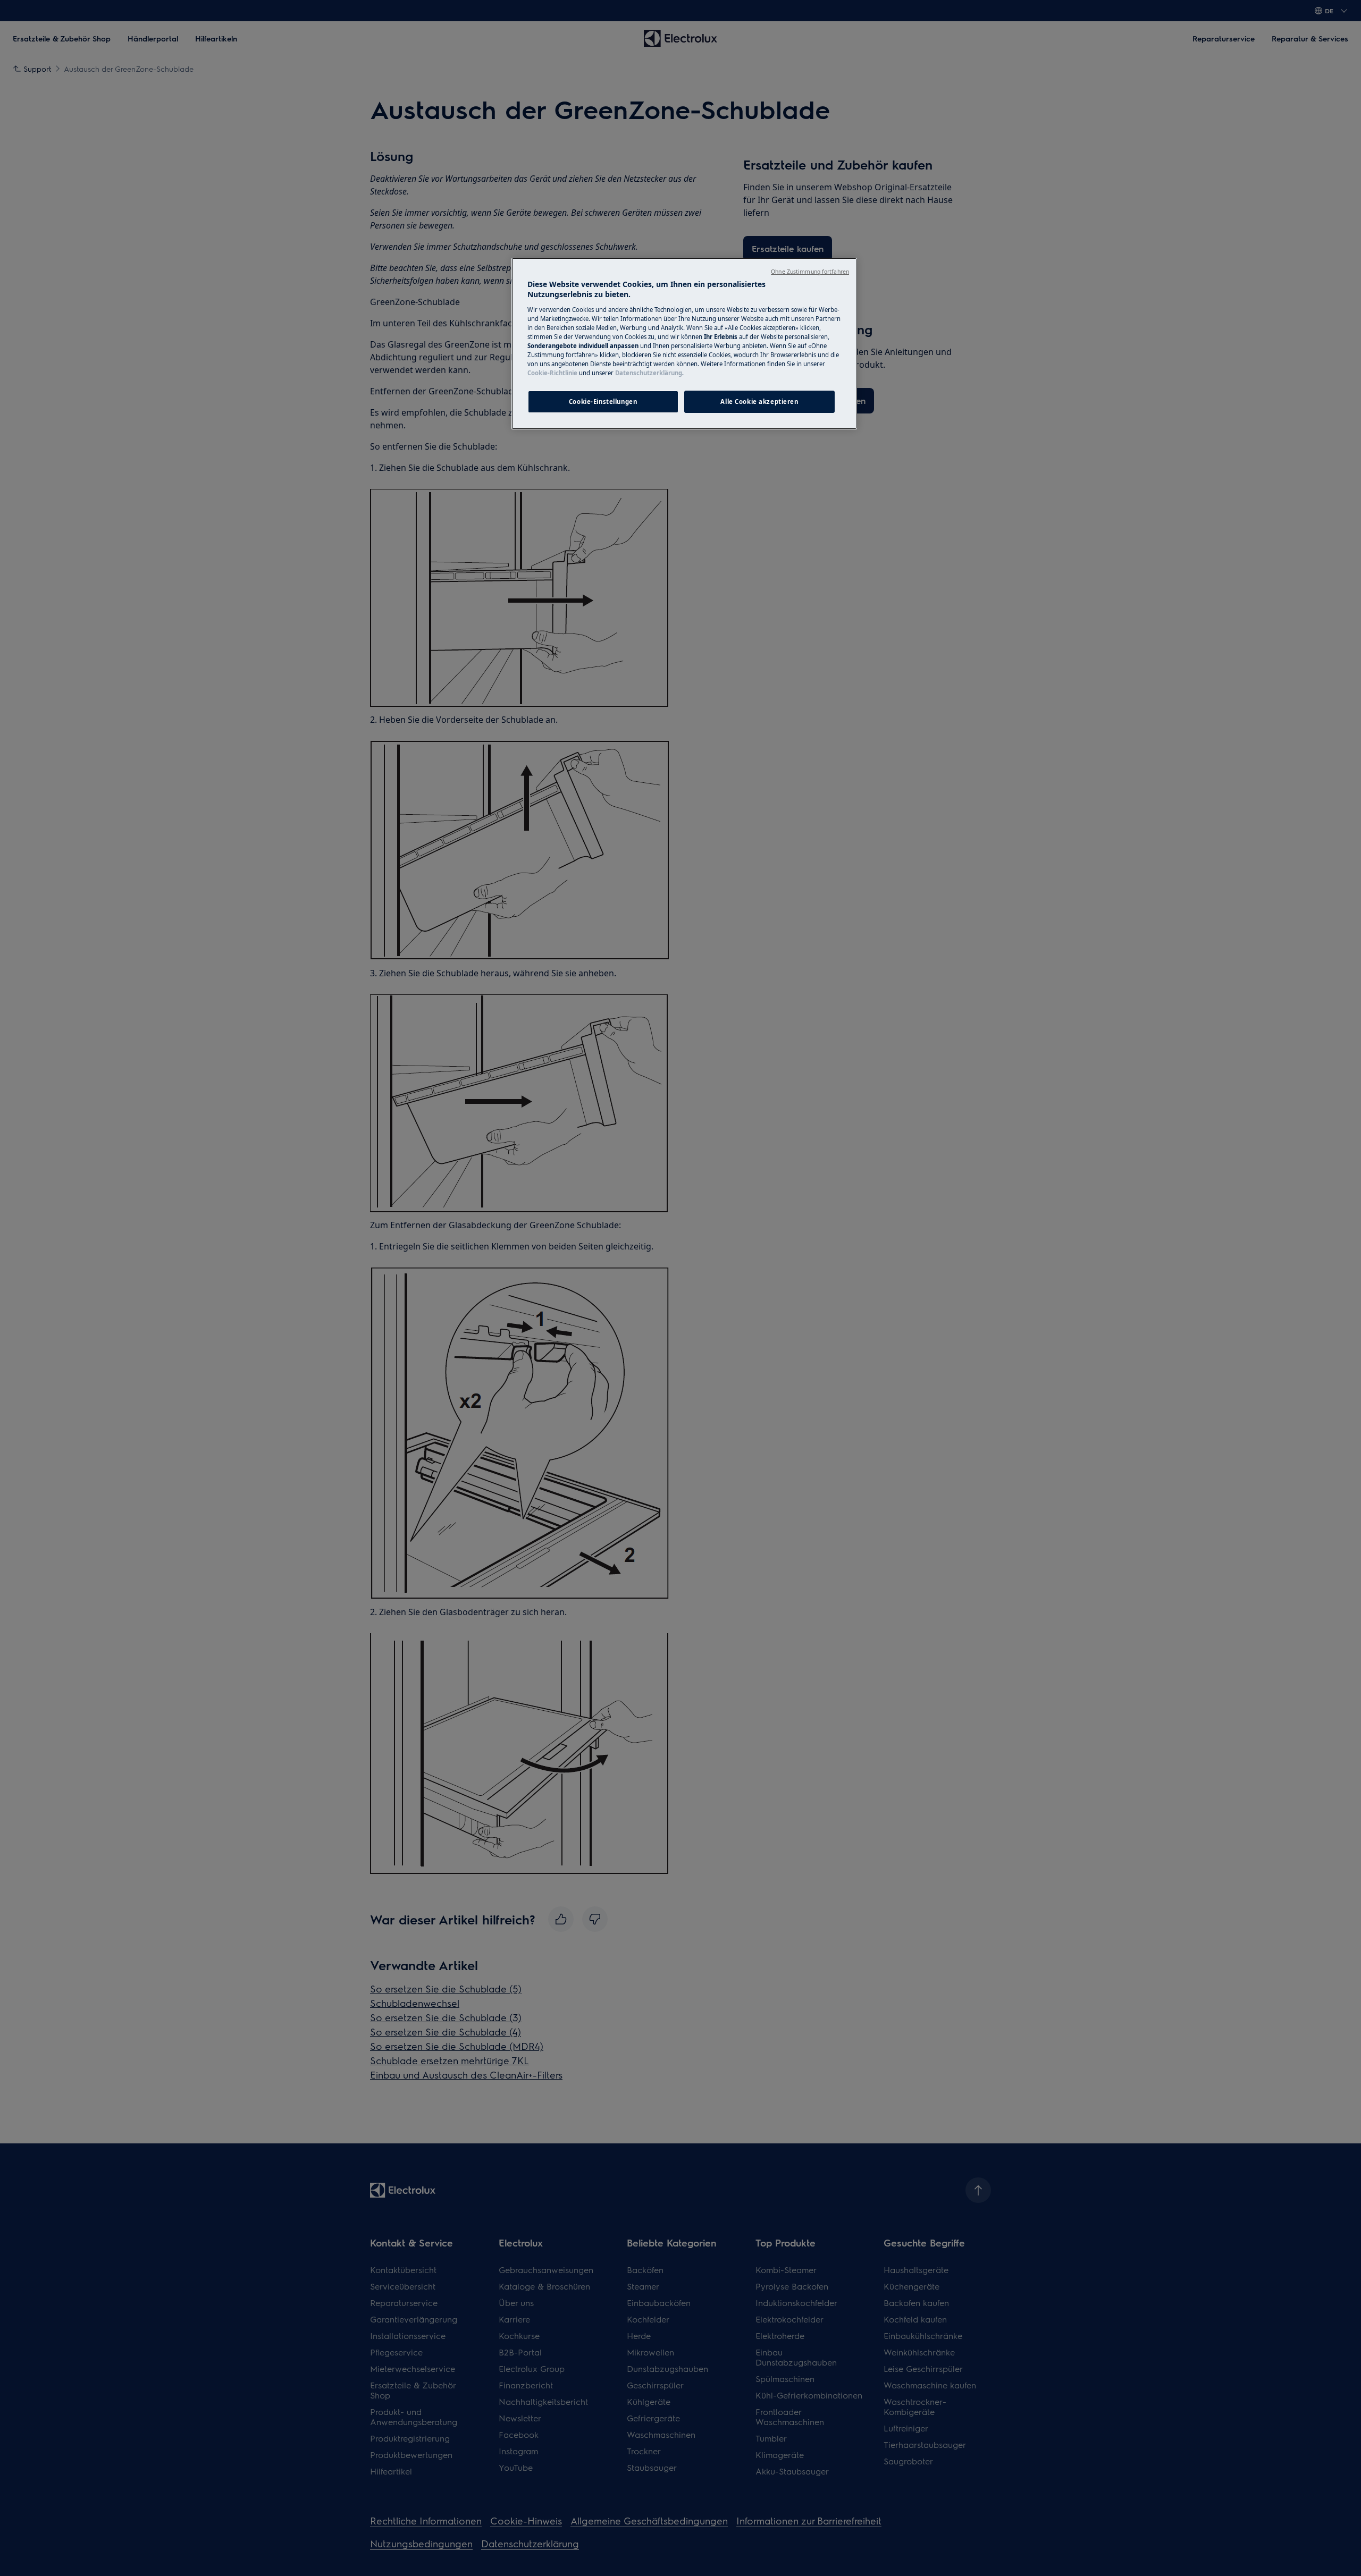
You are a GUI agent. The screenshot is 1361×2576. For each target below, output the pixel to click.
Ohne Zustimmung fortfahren (810, 272)
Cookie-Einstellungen (603, 402)
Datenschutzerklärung (649, 373)
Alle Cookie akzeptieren (759, 402)
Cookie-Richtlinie (552, 373)
